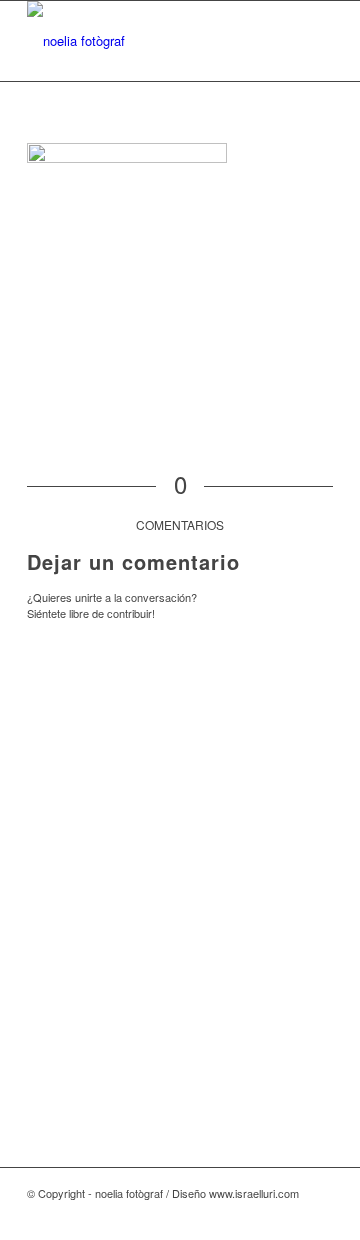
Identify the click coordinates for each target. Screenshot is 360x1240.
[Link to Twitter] (318, 1215)
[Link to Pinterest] (288, 1215)
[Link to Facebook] (228, 1215)
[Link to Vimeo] (258, 1215)
